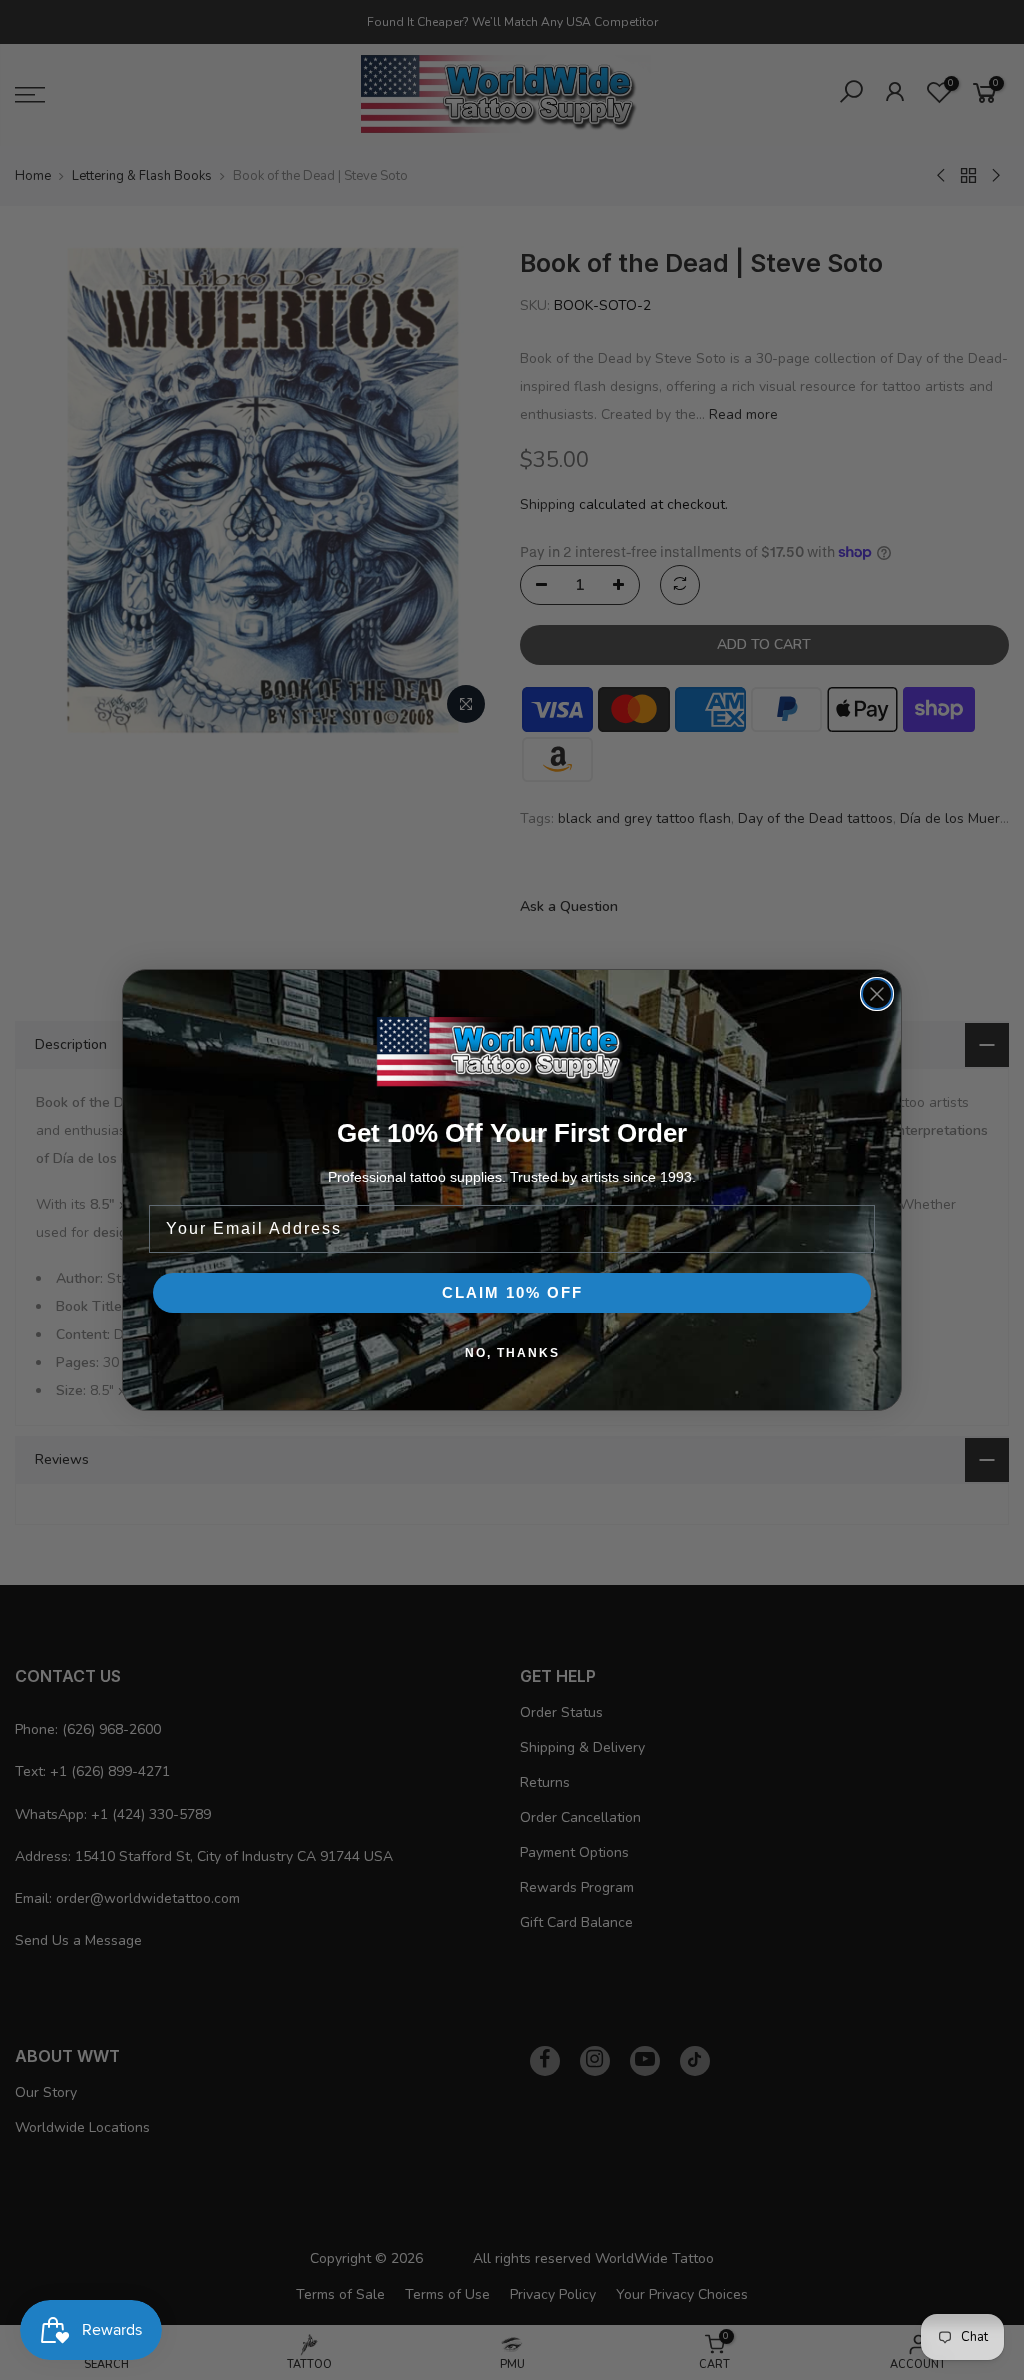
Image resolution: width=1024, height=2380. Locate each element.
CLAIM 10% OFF (512, 1292)
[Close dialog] (877, 994)
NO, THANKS (512, 1353)
